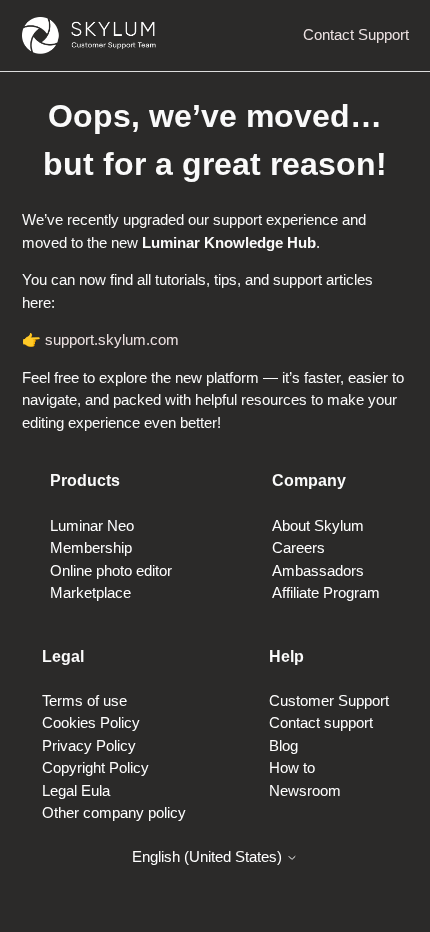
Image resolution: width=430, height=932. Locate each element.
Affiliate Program (326, 592)
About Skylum (318, 525)
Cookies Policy (91, 722)
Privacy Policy (89, 745)
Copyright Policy (95, 767)
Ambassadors (318, 570)
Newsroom (305, 790)
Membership (91, 547)
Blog (283, 745)
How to (292, 767)
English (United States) (209, 856)
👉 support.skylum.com (100, 339)
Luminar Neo (92, 525)
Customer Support (329, 700)
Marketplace (90, 592)
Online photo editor (111, 570)
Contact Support (356, 34)
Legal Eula (76, 790)
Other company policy (114, 812)
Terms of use (84, 700)
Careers (298, 547)
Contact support (321, 722)
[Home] (89, 35)
